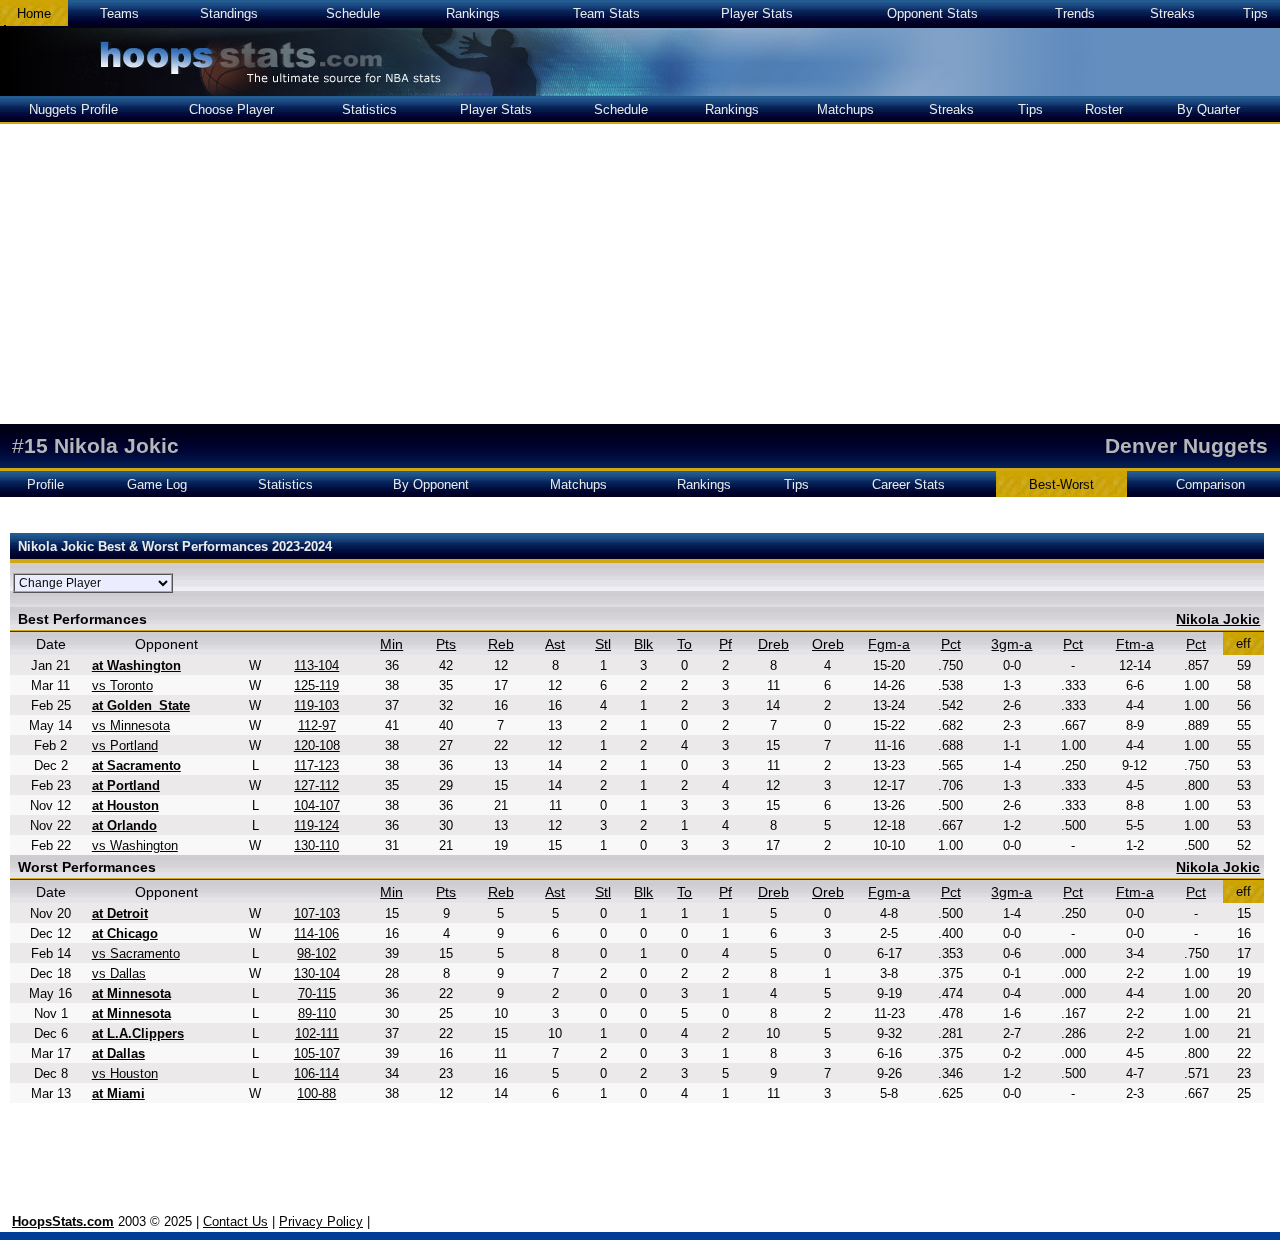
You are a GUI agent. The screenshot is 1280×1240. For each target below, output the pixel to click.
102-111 (317, 1033)
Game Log (157, 484)
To (684, 644)
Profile (45, 484)
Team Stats (606, 13)
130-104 (317, 973)
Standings (229, 13)
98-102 (316, 953)
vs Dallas (119, 973)
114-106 (316, 933)
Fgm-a (889, 644)
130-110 (316, 845)
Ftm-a (1135, 644)
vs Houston (125, 1073)
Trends (1075, 13)
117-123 (316, 765)
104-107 (317, 805)
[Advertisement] (640, 274)
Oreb (828, 644)
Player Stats (757, 13)
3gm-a (1011, 644)
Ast (555, 644)
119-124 (316, 825)
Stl (603, 644)
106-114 (316, 1073)
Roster (1104, 109)
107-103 (317, 913)
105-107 (317, 1053)
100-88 (316, 1093)
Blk (643, 644)
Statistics (369, 109)
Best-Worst (1061, 484)
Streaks (1172, 13)
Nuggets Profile (73, 109)
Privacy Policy (321, 1221)
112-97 (317, 725)
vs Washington (135, 845)
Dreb (773, 644)
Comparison (1210, 484)
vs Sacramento (136, 953)
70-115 (317, 993)
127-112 (316, 785)
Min (391, 644)
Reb (501, 644)
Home (34, 13)
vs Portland (125, 745)
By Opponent (431, 484)
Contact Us (235, 1221)
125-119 (316, 685)
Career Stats (908, 484)
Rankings (473, 13)
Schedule (353, 13)
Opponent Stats (932, 13)
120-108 (317, 745)
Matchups (845, 109)
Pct (951, 644)
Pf (725, 644)
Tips (1255, 13)
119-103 (316, 705)
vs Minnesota (131, 725)
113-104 (316, 665)
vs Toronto (122, 685)
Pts (446, 644)
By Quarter (1208, 109)
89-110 (317, 1013)
